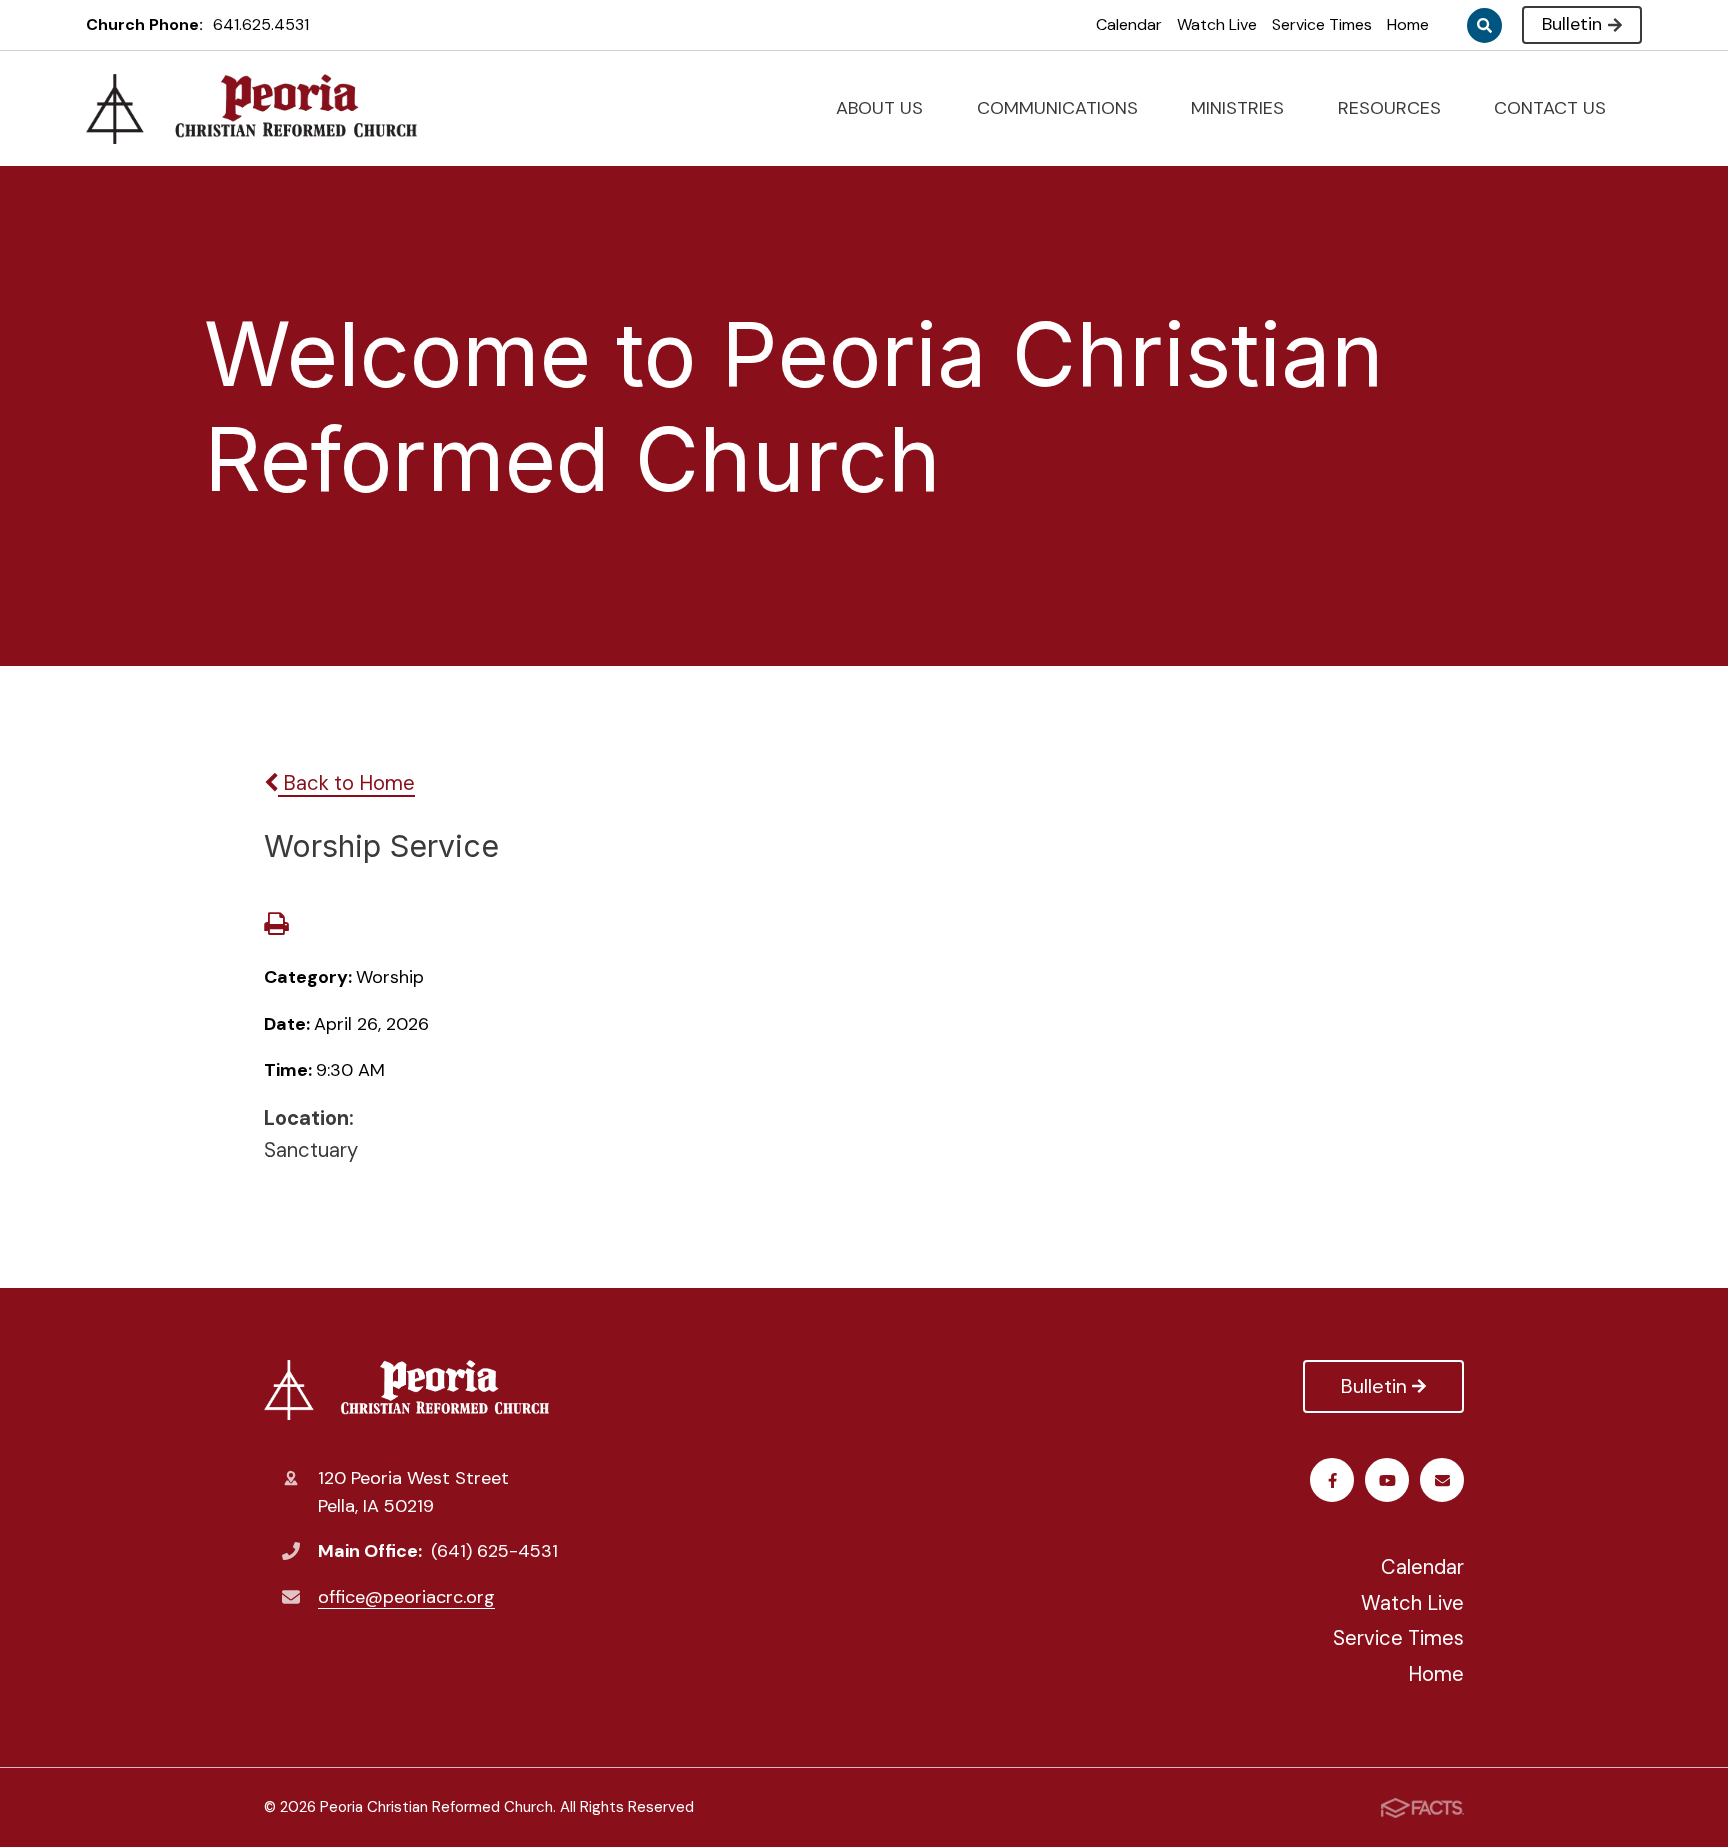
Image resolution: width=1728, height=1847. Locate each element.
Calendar (1129, 24)
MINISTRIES (1240, 108)
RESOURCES (1392, 108)
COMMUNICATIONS (1060, 108)
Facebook (1332, 1480)
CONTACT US (1552, 108)
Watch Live (1217, 24)
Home (1408, 24)
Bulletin (1572, 24)
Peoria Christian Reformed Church (411, 1390)
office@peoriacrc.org (406, 1597)
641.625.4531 (261, 24)
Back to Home (346, 783)
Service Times (1322, 24)
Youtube (1387, 1480)
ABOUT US (882, 108)
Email (1442, 1480)
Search (1484, 25)
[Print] (276, 926)
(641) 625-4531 (494, 1551)
